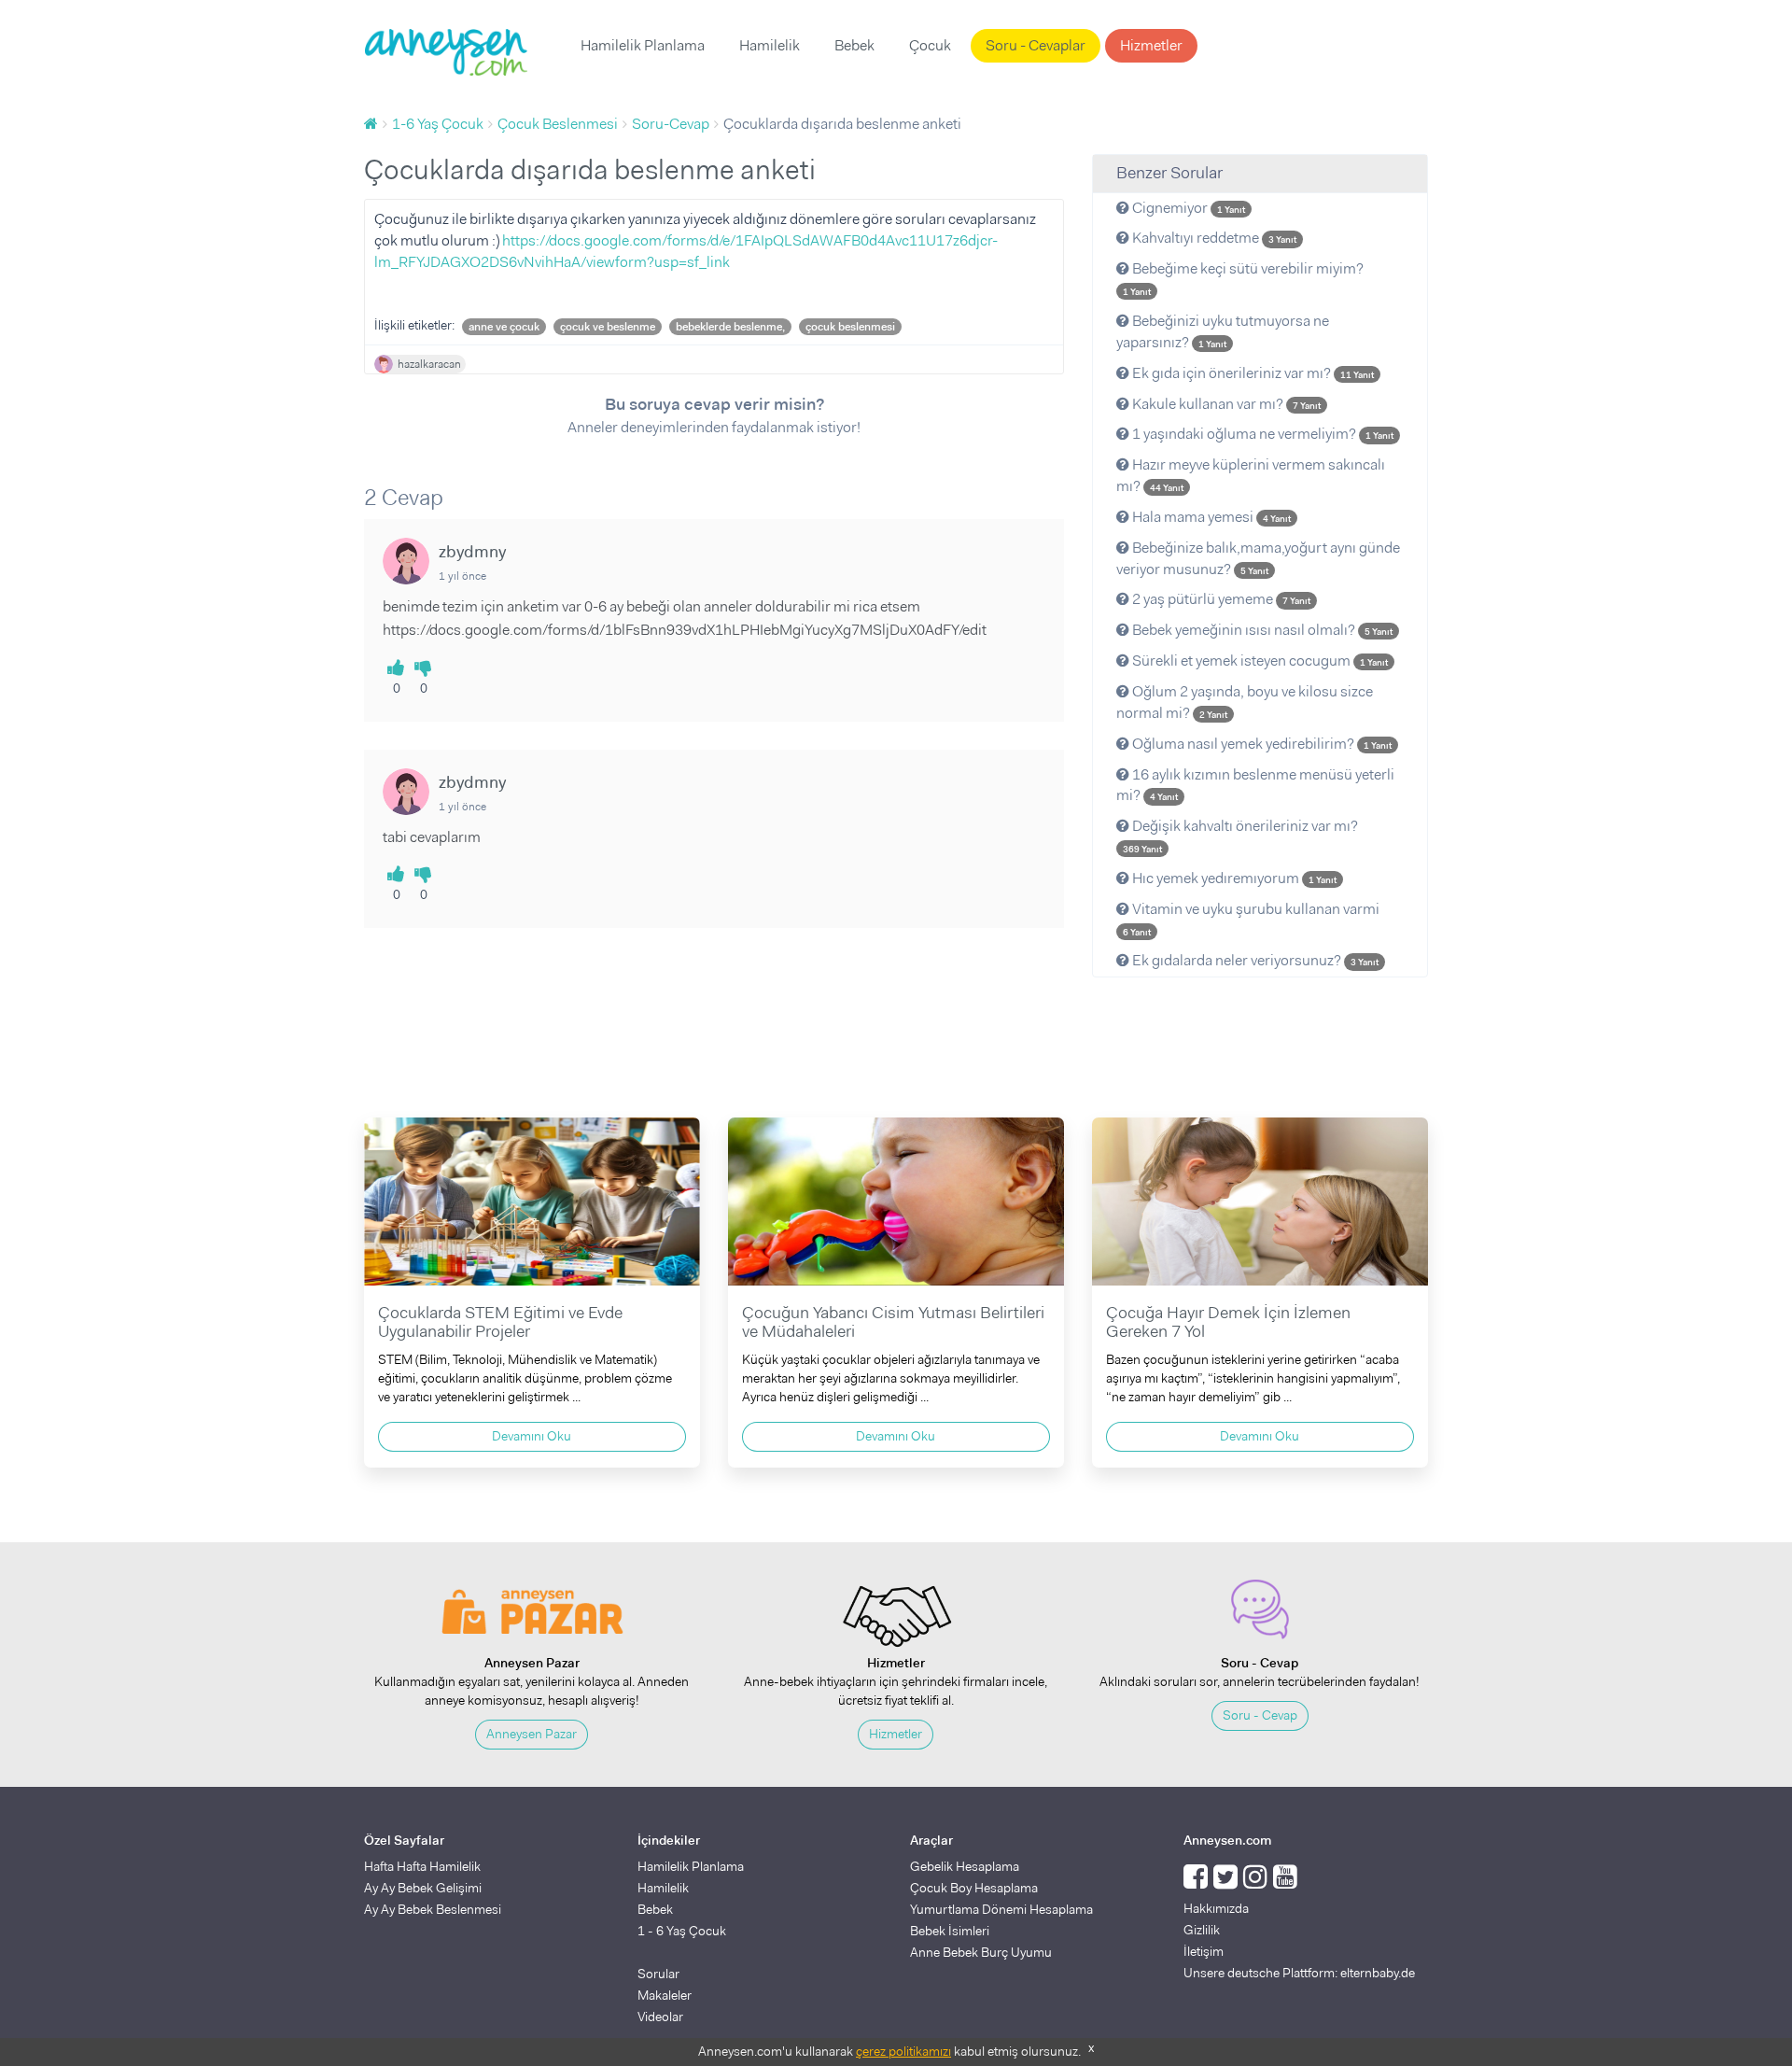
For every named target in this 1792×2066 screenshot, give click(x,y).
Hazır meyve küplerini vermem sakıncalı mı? (1251, 475)
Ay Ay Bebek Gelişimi (423, 1888)
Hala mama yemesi (1210, 517)
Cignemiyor (1187, 208)
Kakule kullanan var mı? (1225, 404)
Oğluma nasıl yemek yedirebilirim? (1260, 744)
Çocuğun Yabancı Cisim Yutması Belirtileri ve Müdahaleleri (893, 1322)
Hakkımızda (1216, 1908)
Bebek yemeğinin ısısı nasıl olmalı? (1261, 630)
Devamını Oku (532, 1436)
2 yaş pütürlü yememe (1220, 599)
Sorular (658, 1974)
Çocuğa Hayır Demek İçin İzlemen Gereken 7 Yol (1228, 1322)
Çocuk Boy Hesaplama (974, 1888)
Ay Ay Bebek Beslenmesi (433, 1909)
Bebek (854, 45)
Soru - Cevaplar (1036, 45)
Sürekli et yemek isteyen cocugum (1259, 661)
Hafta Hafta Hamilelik (422, 1866)
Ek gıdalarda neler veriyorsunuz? (1254, 960)
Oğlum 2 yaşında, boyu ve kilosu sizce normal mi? (1245, 702)
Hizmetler (1151, 45)
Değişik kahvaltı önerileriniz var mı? (1240, 836)
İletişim (1204, 1951)
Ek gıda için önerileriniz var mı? (1252, 373)
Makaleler (665, 1995)
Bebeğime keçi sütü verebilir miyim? (1243, 278)
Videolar (660, 2017)
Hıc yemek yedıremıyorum (1233, 878)
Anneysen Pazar (532, 1734)
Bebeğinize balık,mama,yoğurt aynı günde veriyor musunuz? (1258, 558)
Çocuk (930, 45)
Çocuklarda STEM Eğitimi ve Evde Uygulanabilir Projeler (500, 1322)
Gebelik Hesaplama (965, 1866)
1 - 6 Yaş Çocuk (682, 1931)
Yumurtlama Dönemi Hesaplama (1001, 1909)
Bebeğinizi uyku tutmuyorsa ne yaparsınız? (1223, 331)
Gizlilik (1202, 1930)
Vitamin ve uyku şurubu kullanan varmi (1251, 919)
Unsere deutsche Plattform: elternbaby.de (1299, 1973)
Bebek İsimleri (950, 1931)
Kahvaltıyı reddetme (1213, 238)
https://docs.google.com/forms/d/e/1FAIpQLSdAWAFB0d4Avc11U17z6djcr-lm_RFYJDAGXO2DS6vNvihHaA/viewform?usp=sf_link (686, 251)
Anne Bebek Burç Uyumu (981, 1952)
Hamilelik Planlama (643, 45)
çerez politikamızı (903, 2051)
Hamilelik (770, 45)
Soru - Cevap (1260, 1715)
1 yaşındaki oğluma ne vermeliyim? (1261, 434)
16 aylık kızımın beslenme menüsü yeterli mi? (1255, 785)
